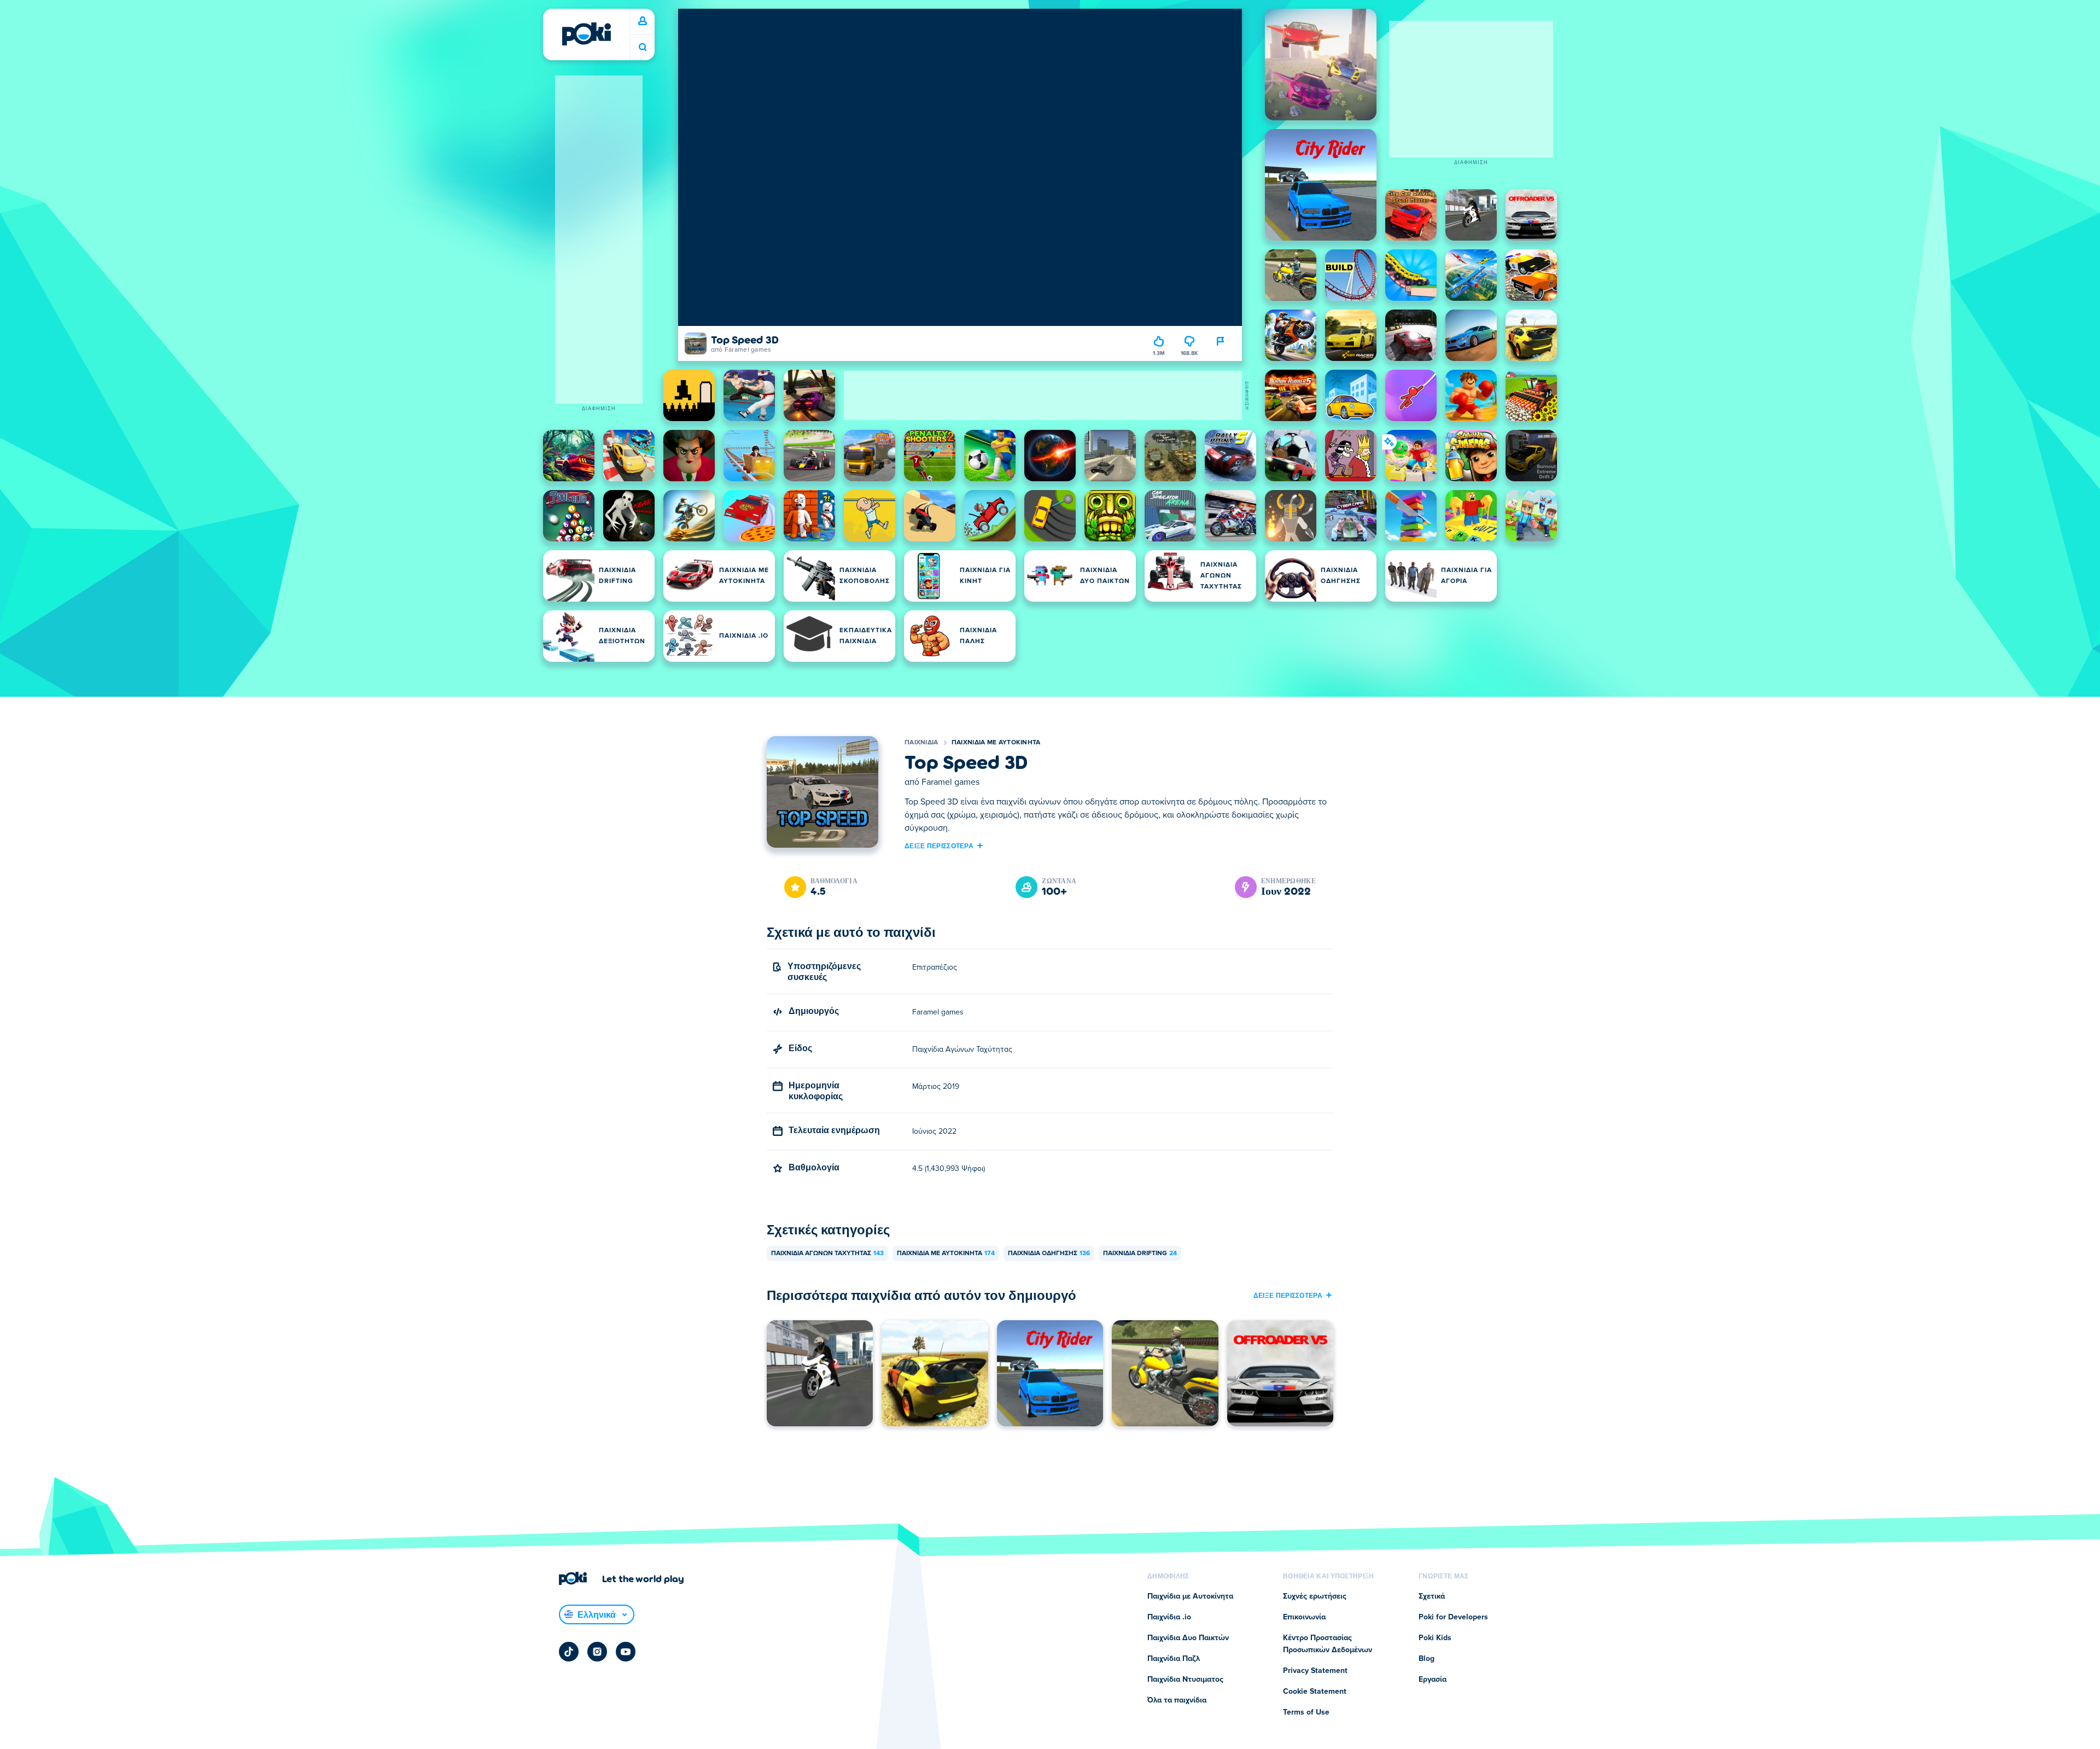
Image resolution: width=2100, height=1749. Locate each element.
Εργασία (1433, 1680)
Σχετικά (1432, 1596)
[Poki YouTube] (626, 1652)
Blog (1427, 1659)
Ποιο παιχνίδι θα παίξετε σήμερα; (643, 47)
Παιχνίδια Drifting (1140, 1254)
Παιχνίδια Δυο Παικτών (1188, 1638)
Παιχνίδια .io (1169, 1617)
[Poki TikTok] (569, 1652)
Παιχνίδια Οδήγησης (1049, 1254)
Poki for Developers (1453, 1617)
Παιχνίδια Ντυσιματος (1185, 1680)
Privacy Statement (1315, 1671)
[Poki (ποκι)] (586, 34)
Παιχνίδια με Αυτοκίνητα (996, 743)
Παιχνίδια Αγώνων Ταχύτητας (827, 1254)
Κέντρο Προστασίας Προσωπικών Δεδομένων (1328, 1644)
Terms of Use (1306, 1712)
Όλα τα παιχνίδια (1177, 1700)
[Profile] (643, 21)
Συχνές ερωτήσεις (1315, 1596)
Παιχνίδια (921, 743)
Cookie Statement (1315, 1692)
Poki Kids (1435, 1638)
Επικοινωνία (1304, 1617)
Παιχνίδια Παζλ (1174, 1659)
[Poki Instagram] (597, 1652)
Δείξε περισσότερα (939, 846)
